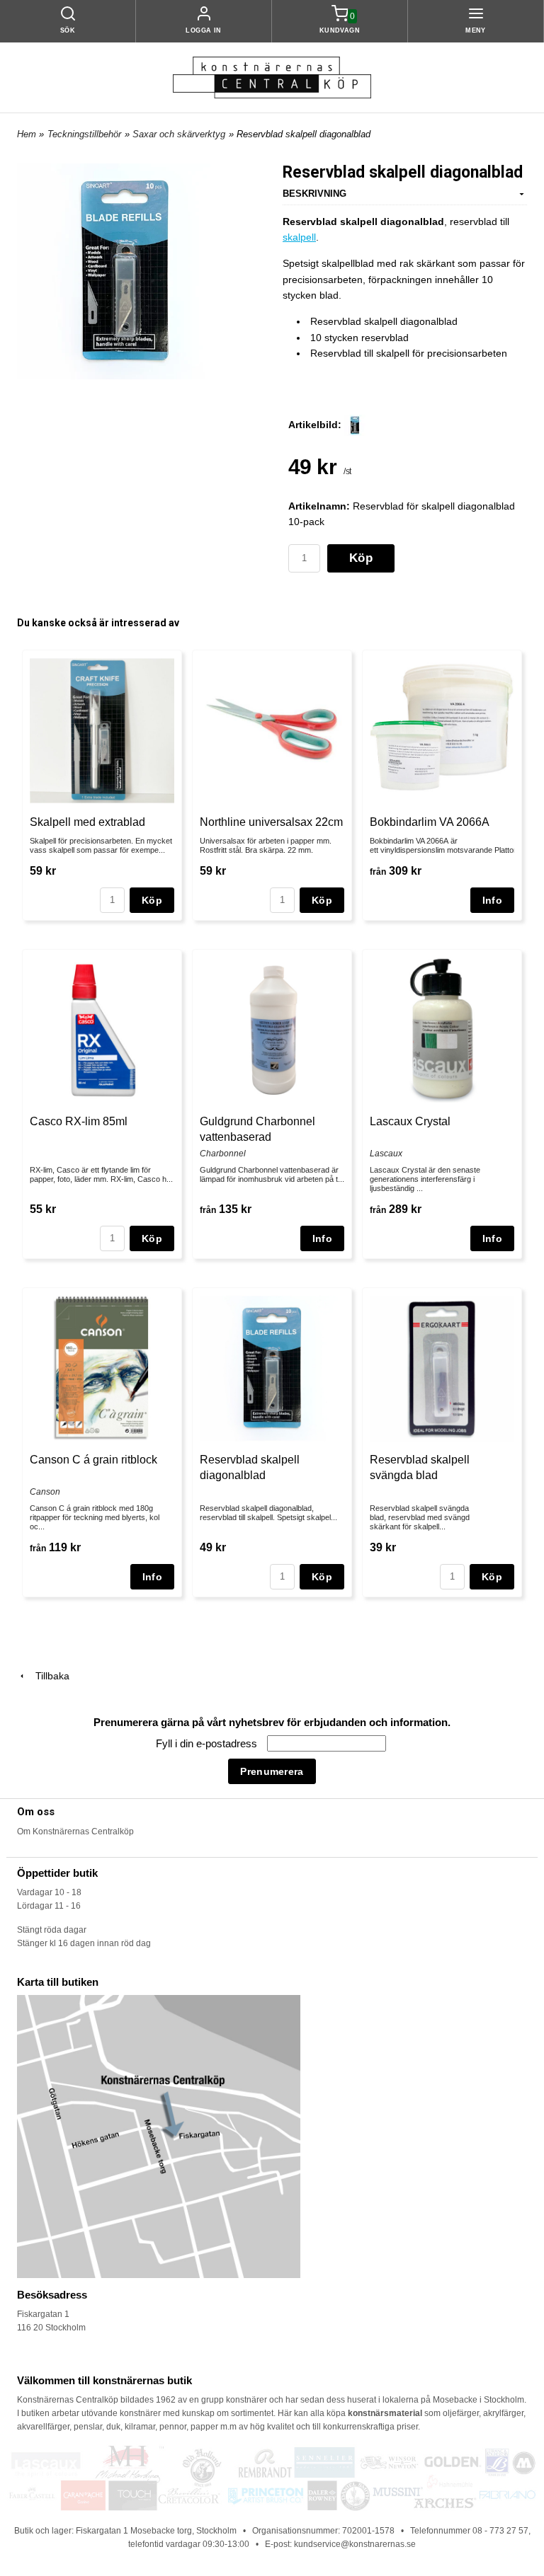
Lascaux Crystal (410, 1121)
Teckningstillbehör (84, 134)
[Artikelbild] (355, 425)
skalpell (299, 237)
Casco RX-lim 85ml (79, 1121)
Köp (361, 558)
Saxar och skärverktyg (179, 134)
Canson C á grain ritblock (93, 1460)
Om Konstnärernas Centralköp (75, 1832)
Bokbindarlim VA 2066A (430, 822)
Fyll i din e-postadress (208, 1743)
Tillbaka (48, 1676)
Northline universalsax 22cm (271, 822)
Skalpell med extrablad (87, 822)
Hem (27, 134)
